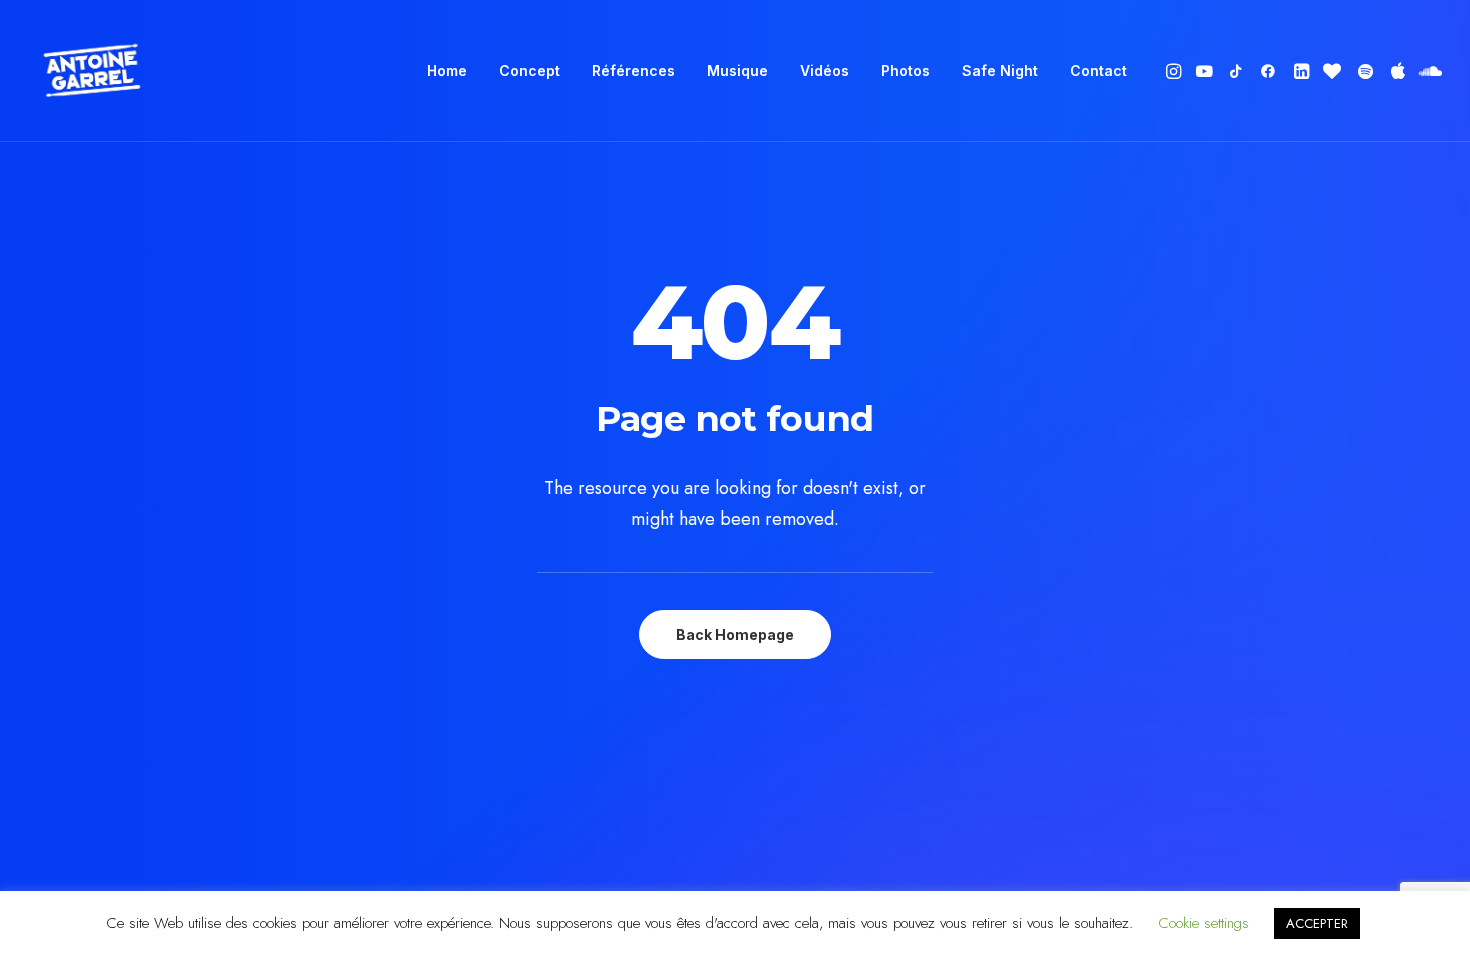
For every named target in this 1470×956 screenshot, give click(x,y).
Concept (529, 70)
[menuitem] (447, 71)
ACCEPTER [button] (1317, 923)
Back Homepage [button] (735, 634)
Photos (905, 70)
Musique (737, 70)
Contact (1098, 70)
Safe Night (1000, 70)
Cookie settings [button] (1203, 923)
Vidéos (824, 70)
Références (633, 70)
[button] (1175, 71)
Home (447, 70)
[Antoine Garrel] (91, 71)
